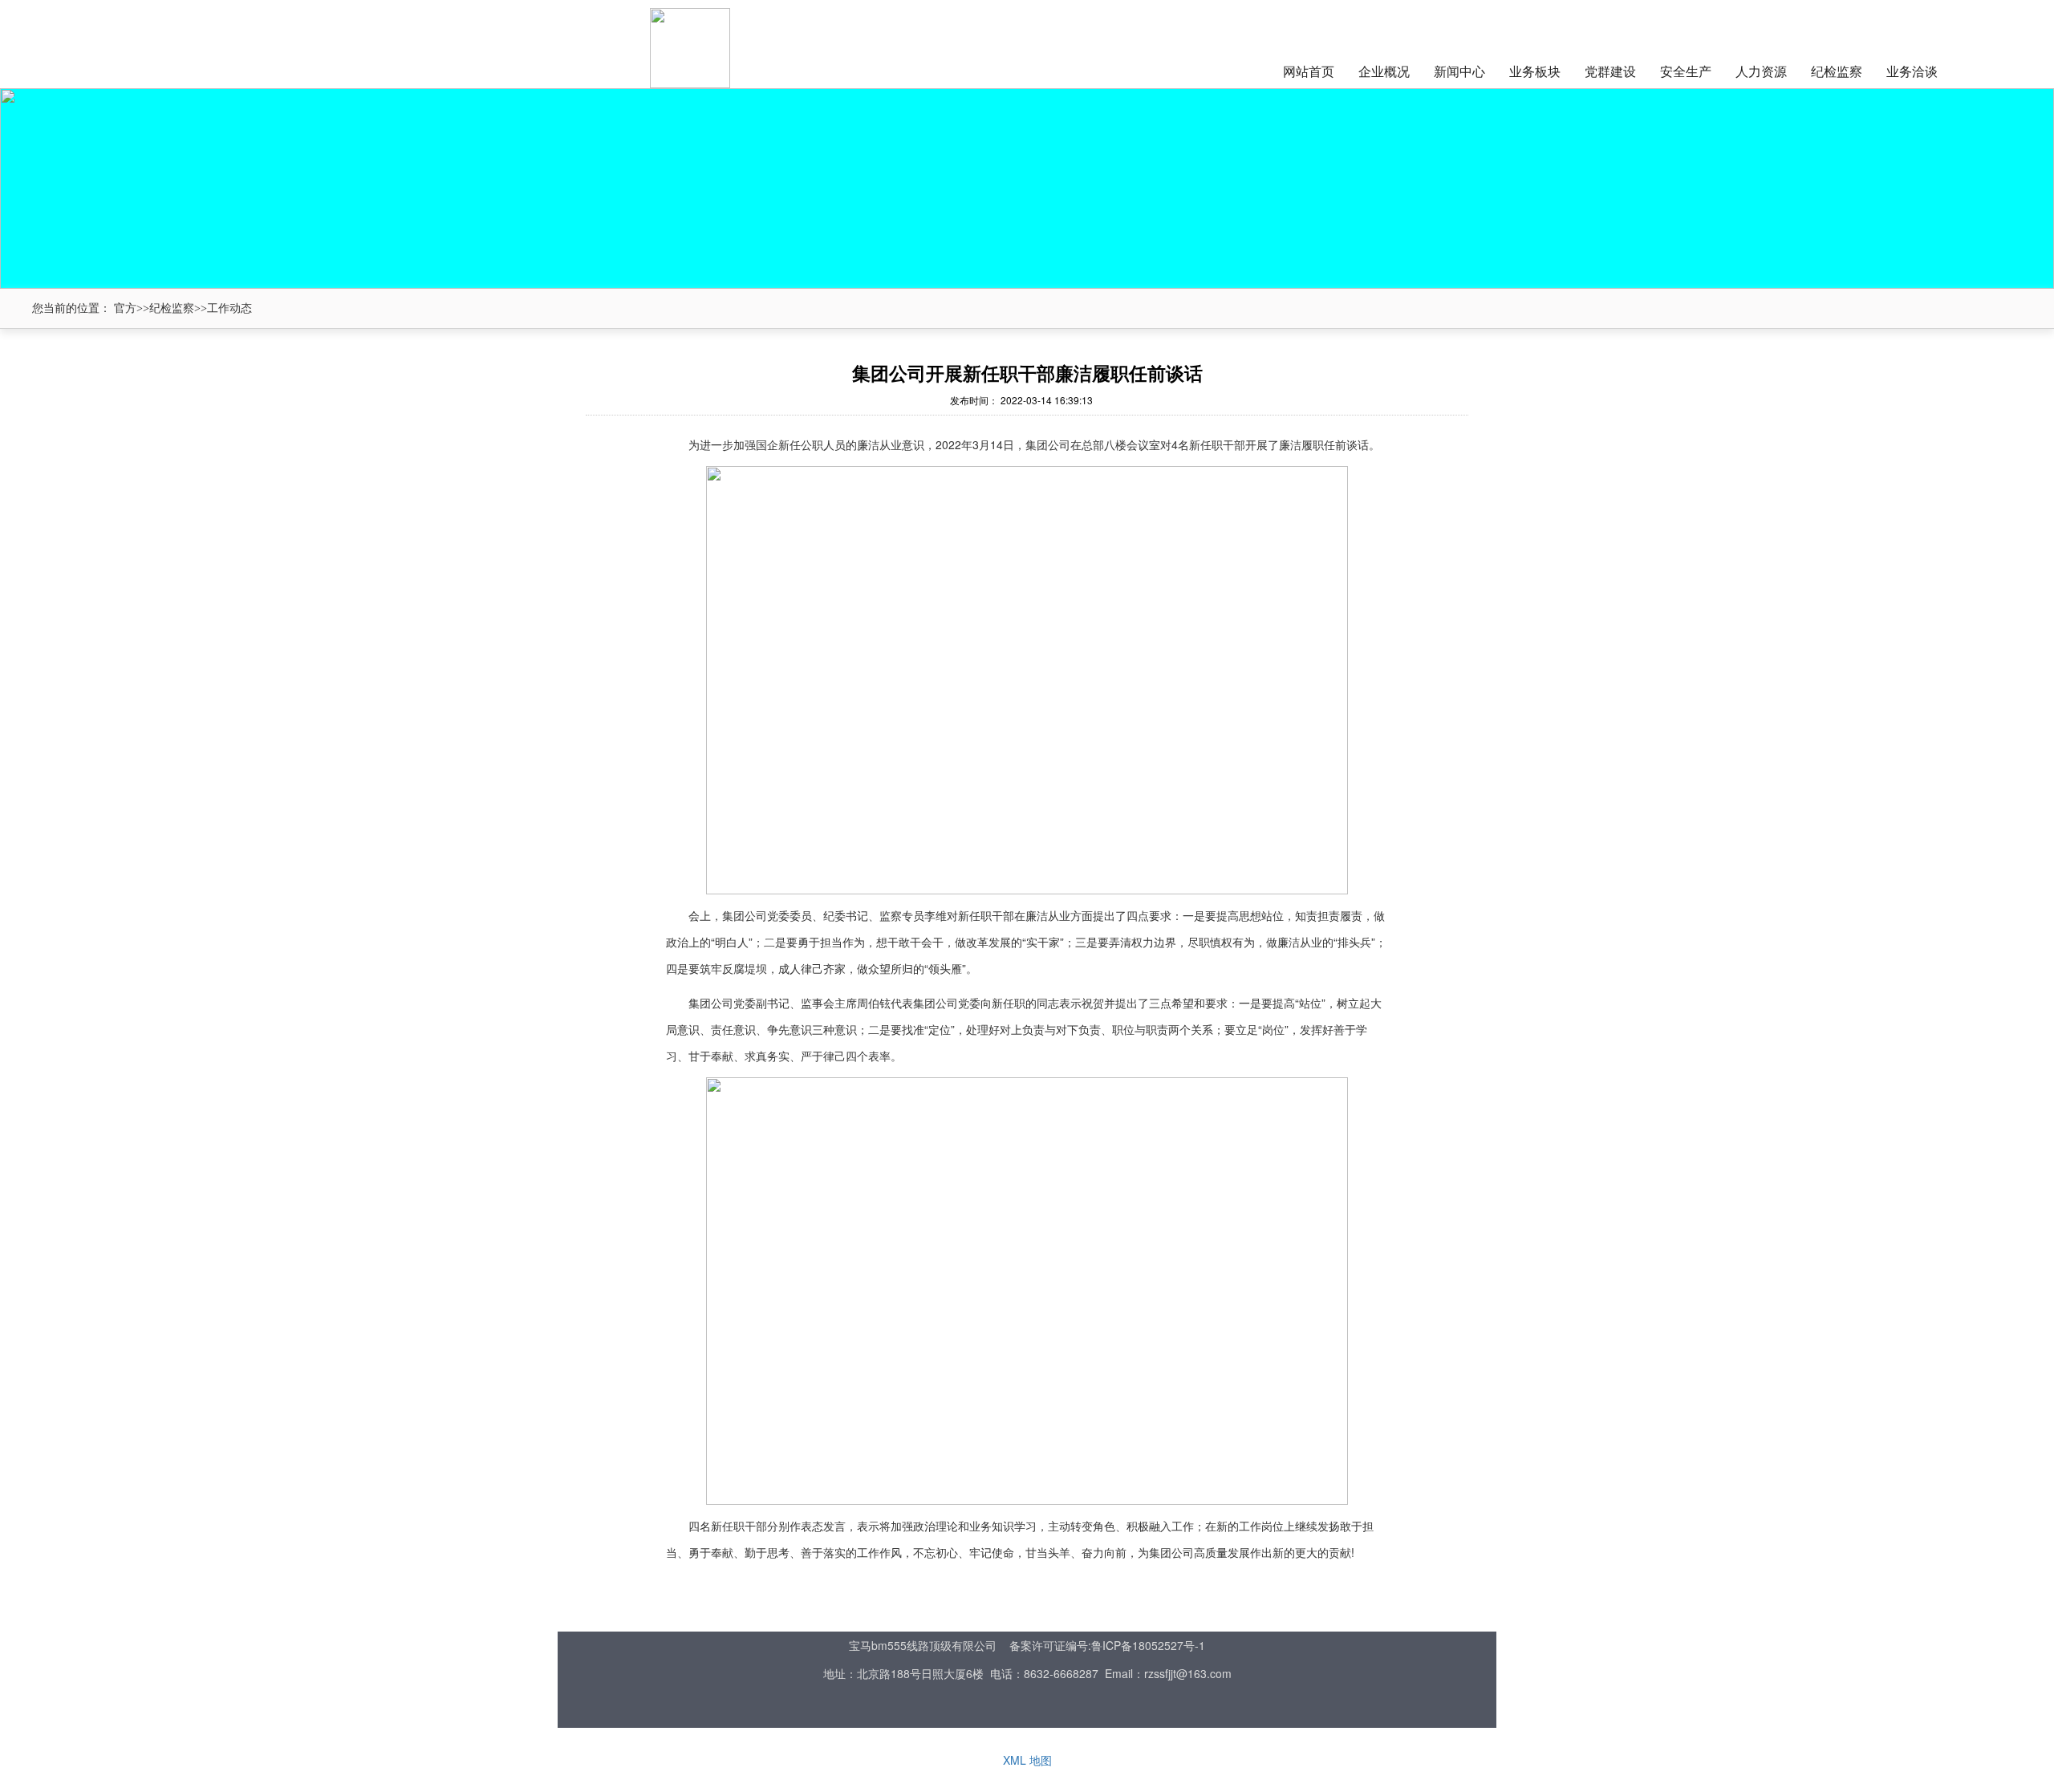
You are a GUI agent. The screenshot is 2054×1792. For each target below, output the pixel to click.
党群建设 (1610, 71)
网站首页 (1309, 71)
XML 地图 (1027, 1760)
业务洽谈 (1912, 71)
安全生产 (1686, 71)
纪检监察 (1837, 71)
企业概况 (1384, 71)
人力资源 (1761, 71)
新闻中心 (1459, 71)
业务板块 (1535, 71)
